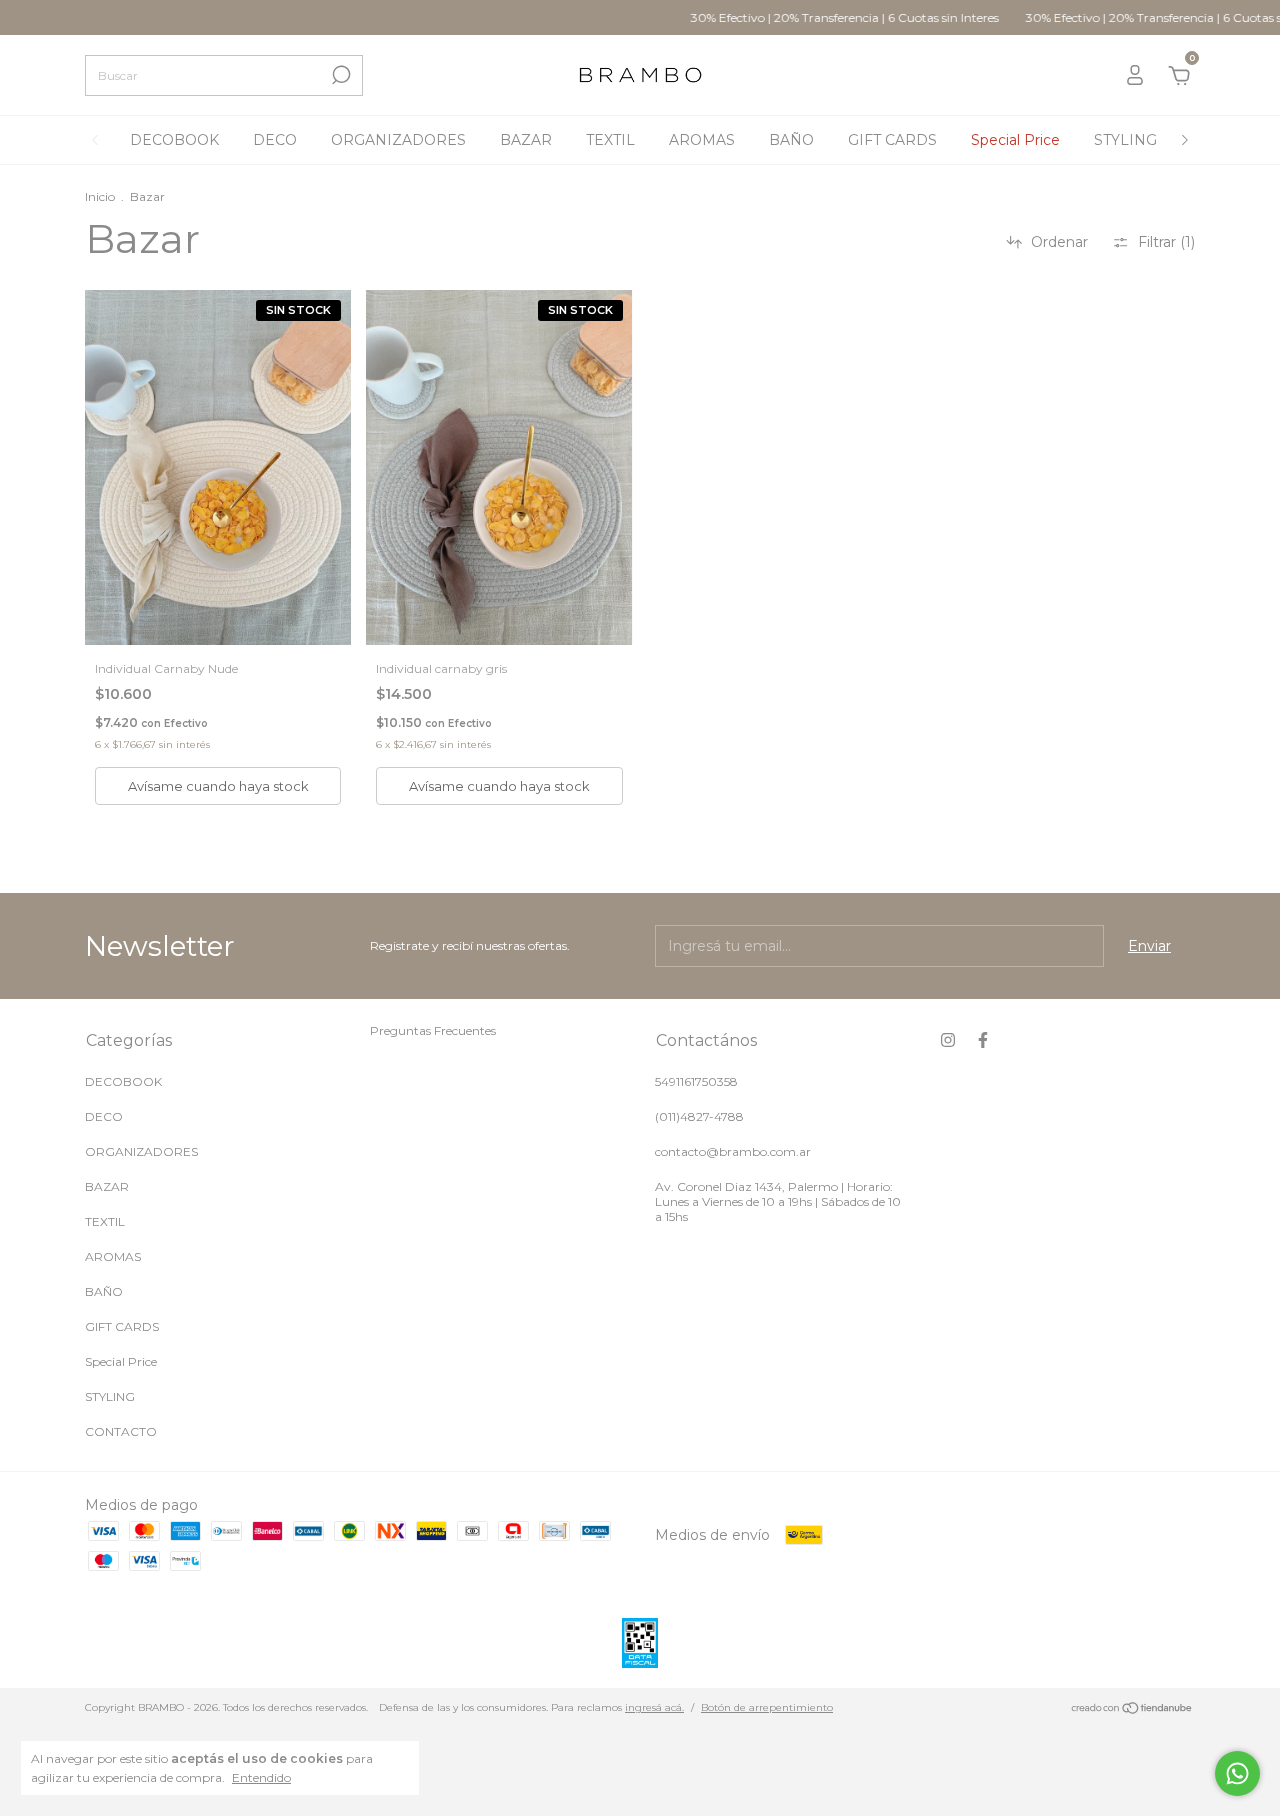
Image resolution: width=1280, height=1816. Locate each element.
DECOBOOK (174, 140)
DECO (275, 140)
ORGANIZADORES (398, 140)
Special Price (1015, 140)
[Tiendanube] (1132, 1710)
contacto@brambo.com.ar (733, 1151)
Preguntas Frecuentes (433, 1030)
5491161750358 (696, 1081)
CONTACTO (121, 1431)
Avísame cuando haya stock (218, 786)
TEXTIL (610, 140)
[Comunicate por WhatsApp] (1237, 1773)
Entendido (261, 1777)
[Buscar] (339, 75)
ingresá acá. (654, 1707)
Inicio (100, 196)
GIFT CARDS (892, 140)
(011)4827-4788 (699, 1116)
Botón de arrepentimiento (767, 1707)
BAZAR (526, 140)
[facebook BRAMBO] (983, 1040)
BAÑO (791, 140)
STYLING (1125, 140)
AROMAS (702, 140)
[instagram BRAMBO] (948, 1040)
